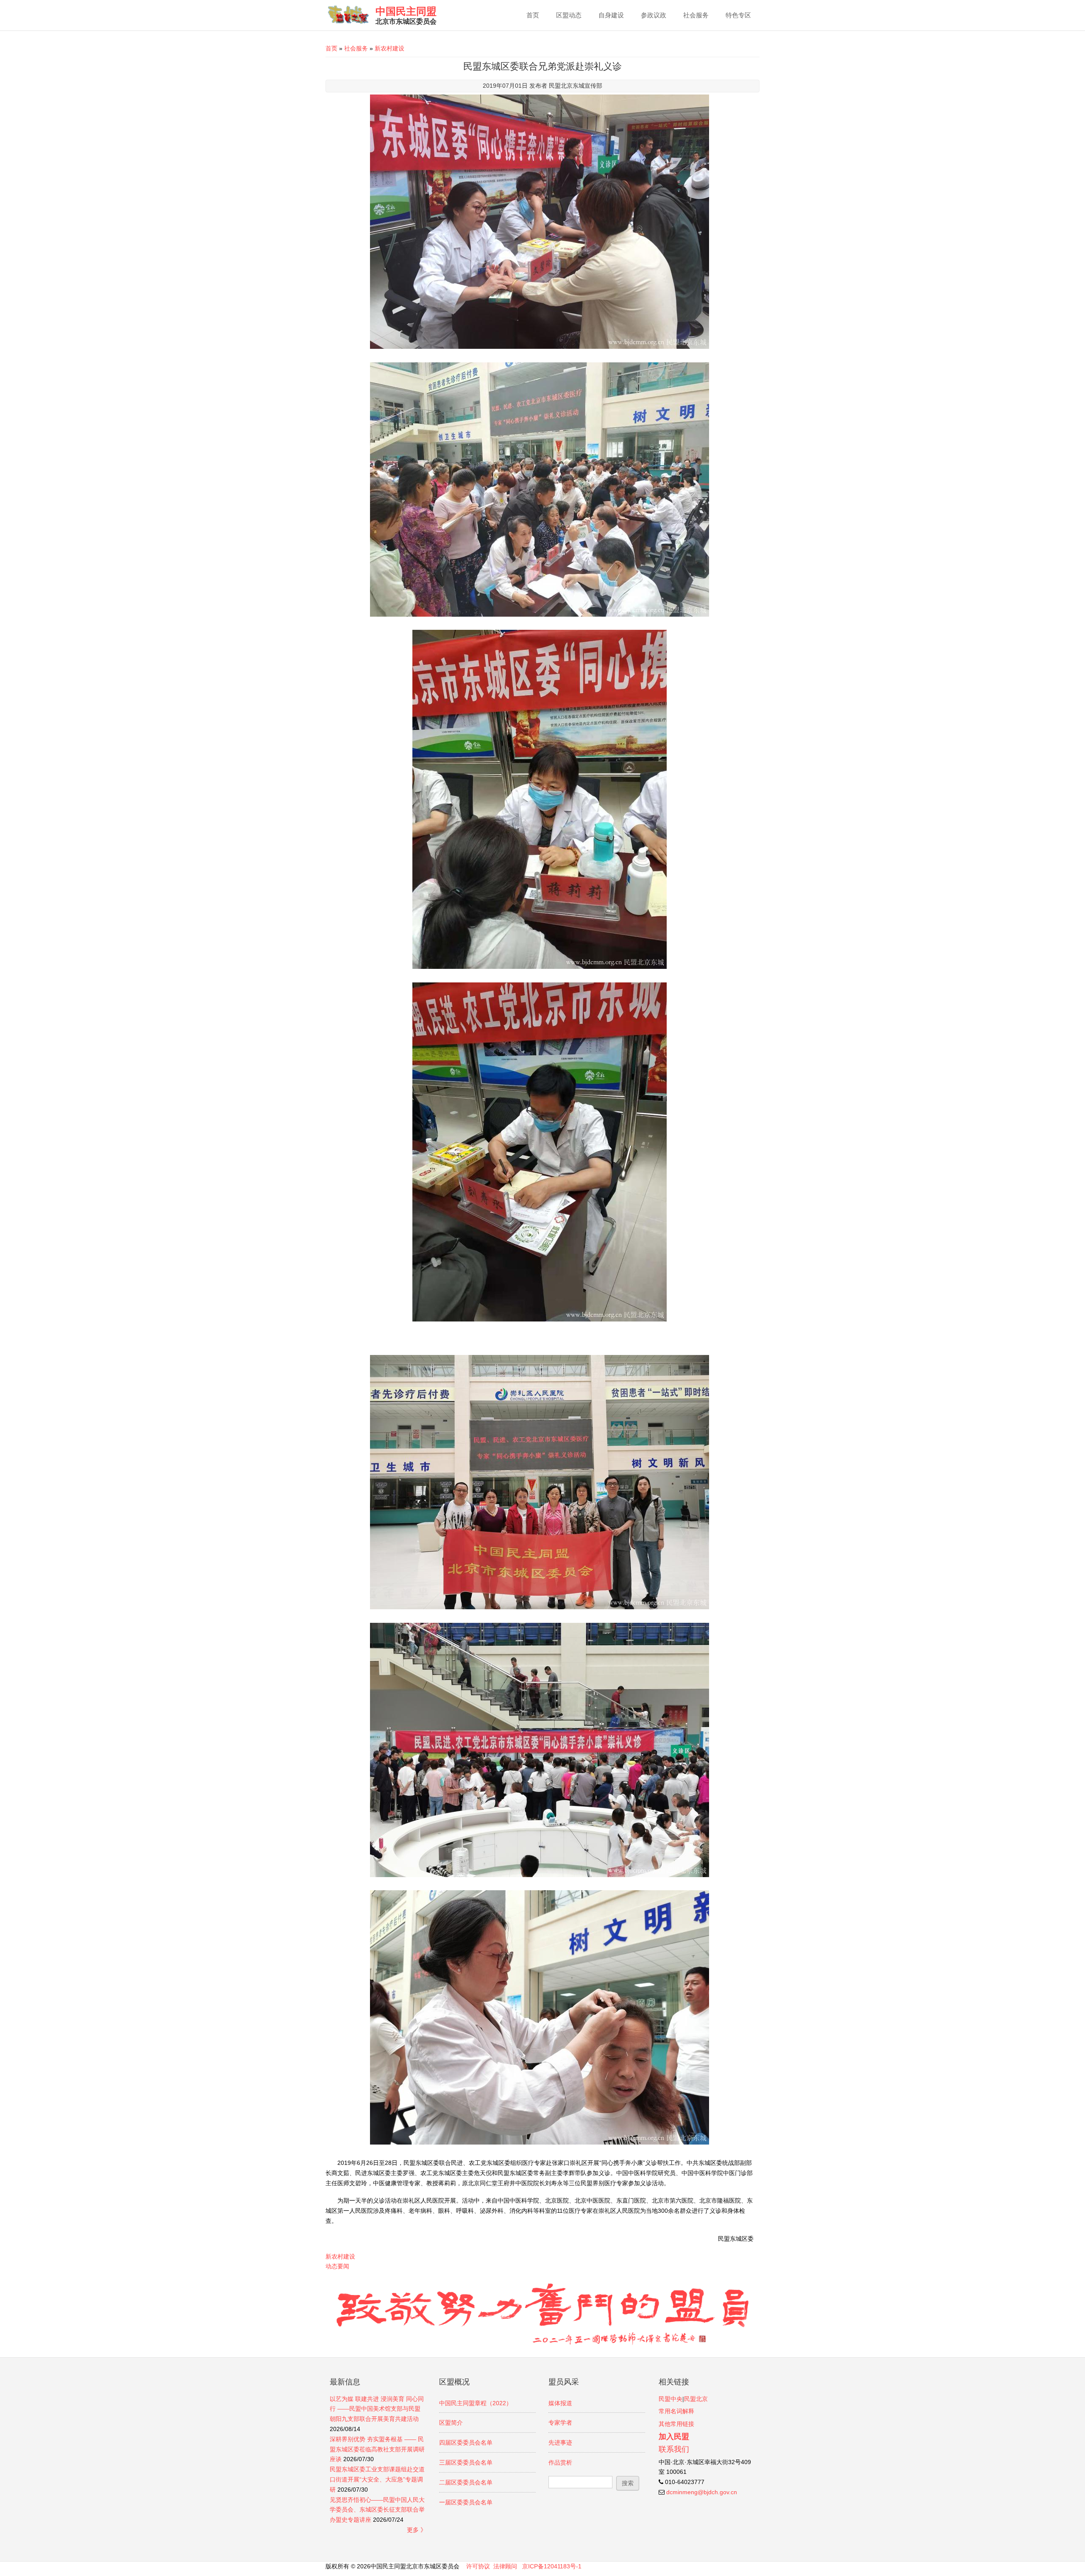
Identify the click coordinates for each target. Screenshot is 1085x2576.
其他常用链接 (676, 2424)
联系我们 (674, 2449)
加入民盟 (674, 2437)
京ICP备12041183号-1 (552, 2566)
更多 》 (417, 2530)
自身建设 (611, 15)
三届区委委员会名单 (466, 2462)
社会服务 (696, 15)
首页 (533, 15)
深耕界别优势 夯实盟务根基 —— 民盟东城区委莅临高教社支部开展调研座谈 (377, 2449)
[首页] (348, 15)
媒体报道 (560, 2403)
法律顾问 (505, 2566)
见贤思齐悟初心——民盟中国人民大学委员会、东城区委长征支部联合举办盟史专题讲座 (377, 2510)
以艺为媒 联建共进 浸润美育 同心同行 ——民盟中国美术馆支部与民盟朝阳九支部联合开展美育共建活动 (377, 2409)
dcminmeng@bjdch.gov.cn (702, 2492)
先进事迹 (560, 2442)
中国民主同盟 (406, 11)
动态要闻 (337, 2266)
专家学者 (560, 2423)
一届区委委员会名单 (466, 2502)
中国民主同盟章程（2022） (476, 2403)
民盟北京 (696, 2399)
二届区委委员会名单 (466, 2482)
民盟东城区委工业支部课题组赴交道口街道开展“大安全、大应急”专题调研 (377, 2479)
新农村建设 (389, 48)
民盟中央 (670, 2399)
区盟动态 (569, 15)
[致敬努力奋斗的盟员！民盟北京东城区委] (542, 2343)
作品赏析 (560, 2462)
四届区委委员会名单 (466, 2442)
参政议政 (654, 15)
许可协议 (478, 2566)
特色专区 (738, 15)
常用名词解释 (676, 2411)
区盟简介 (451, 2423)
